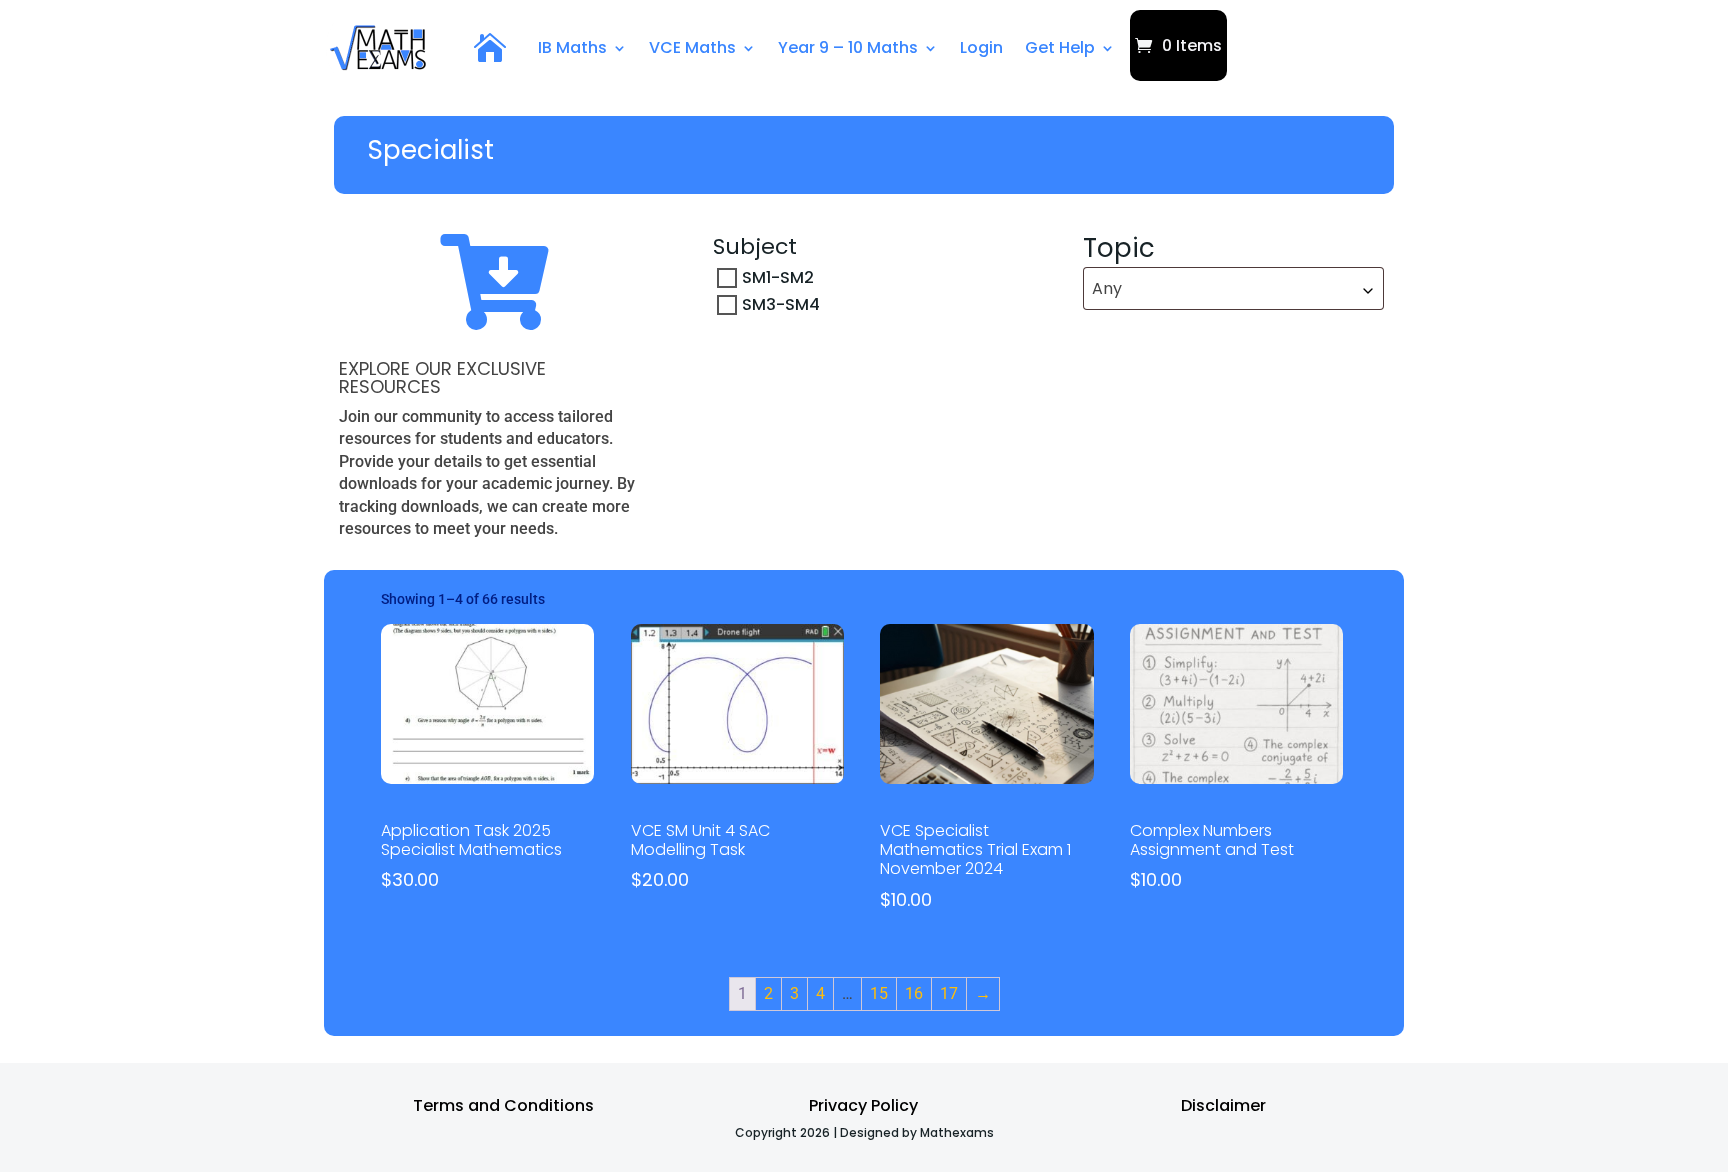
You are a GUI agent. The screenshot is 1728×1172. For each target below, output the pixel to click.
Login (981, 47)
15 (879, 993)
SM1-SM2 (778, 277)
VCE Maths (692, 47)
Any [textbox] (1107, 288)
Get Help (1060, 47)
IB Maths (572, 47)
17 (949, 993)
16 (914, 993)
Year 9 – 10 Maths (848, 47)
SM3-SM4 (781, 304)
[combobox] (1234, 288)
